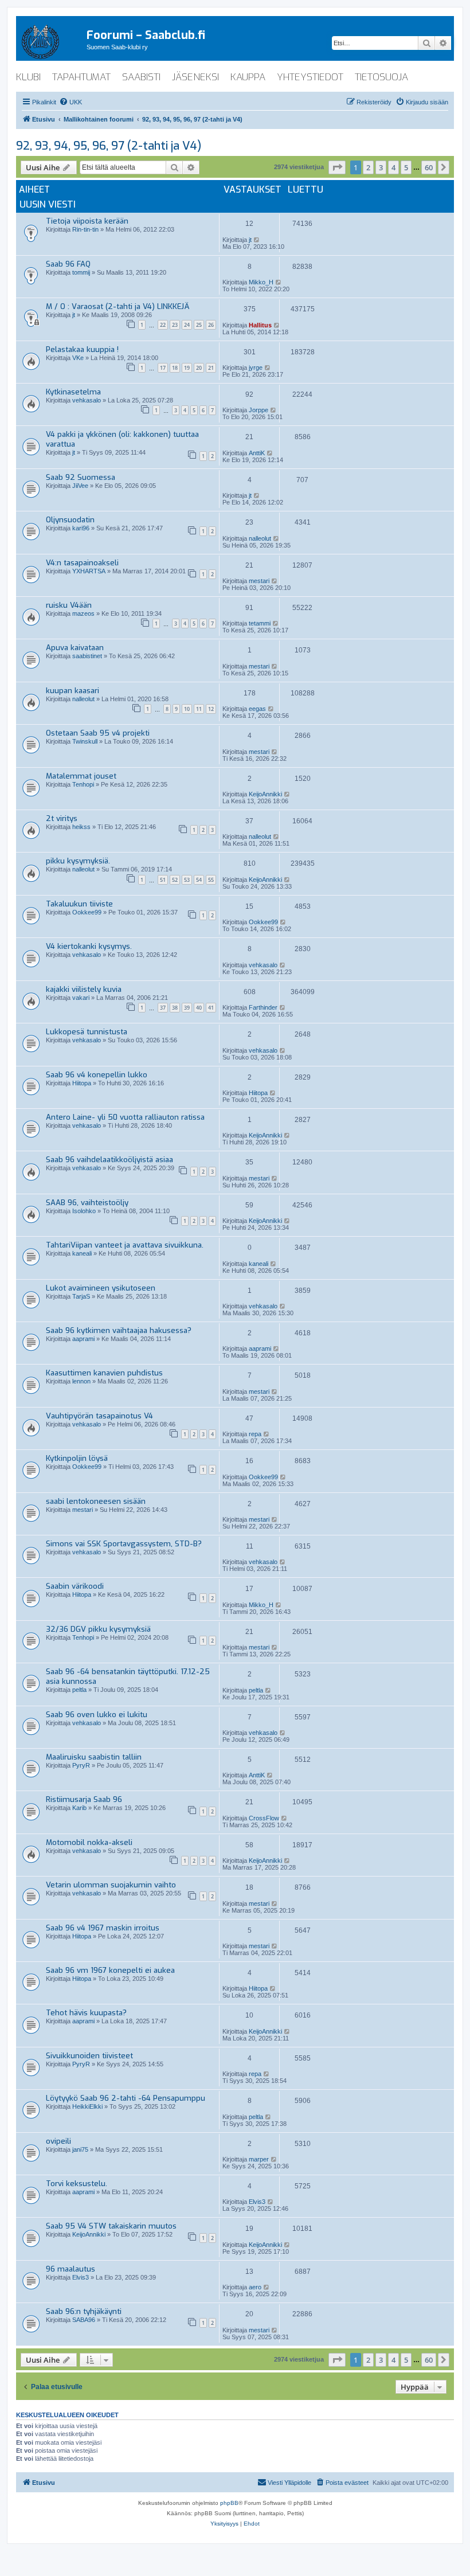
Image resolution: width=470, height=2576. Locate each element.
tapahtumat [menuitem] (81, 77)
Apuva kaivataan (75, 648)
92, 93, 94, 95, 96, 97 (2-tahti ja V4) (109, 146)
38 (175, 1008)
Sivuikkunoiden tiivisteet (89, 2056)
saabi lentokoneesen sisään (96, 1501)
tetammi (260, 623)
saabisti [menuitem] (141, 77)
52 (175, 880)
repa (255, 1434)
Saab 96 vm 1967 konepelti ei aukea (110, 1970)
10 (187, 709)
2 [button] (368, 167)
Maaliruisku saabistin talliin (94, 1757)
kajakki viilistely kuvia (84, 989)
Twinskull (85, 741)
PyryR (81, 1765)
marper (259, 2159)
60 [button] (429, 167)
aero (255, 2287)
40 (199, 1008)
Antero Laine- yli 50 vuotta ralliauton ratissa (125, 1117)
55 (211, 880)
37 (163, 1008)
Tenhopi (83, 784)
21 (211, 368)
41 (211, 1008)
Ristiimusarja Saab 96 (84, 1799)
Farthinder (263, 1007)
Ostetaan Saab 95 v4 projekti (98, 733)
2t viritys (62, 818)
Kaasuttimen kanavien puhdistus (104, 1373)
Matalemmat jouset (81, 776)
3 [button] (381, 167)
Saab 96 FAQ (68, 264)
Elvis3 (257, 2202)
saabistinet (87, 656)
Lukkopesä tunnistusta (87, 1032)
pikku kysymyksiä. (78, 861)
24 (187, 325)
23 (175, 325)
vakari (81, 998)
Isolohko (84, 1211)
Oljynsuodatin (70, 520)
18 (175, 368)
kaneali (82, 1253)
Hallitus (260, 325)
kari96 (81, 528)
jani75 (80, 2149)
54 (199, 880)
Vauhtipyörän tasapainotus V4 (99, 1416)
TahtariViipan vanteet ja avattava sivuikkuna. (125, 1245)
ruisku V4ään (69, 605)
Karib (79, 1808)
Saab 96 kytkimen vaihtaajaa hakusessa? (119, 1330)
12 (211, 709)
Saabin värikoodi (75, 1586)
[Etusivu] (51, 40)
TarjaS (81, 1296)
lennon (81, 1381)
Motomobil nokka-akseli (89, 1842)
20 (199, 368)
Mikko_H (261, 282)
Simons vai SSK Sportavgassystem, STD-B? (124, 1544)
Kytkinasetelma (73, 392)
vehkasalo (87, 400)
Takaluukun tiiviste (79, 904)
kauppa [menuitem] (248, 77)
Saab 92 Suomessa (81, 477)
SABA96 (84, 2320)
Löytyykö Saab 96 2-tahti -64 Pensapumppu (126, 2098)
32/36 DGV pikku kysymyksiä (98, 1629)
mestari (259, 581)
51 (163, 880)
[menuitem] (70, 102)
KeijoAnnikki (265, 794)
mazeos (83, 613)
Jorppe (258, 410)
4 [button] (393, 167)
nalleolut (260, 538)
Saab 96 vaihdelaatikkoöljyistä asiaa (109, 1160)
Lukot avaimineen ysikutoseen (101, 1288)
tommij (81, 272)
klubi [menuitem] (28, 77)
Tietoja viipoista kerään (87, 221)
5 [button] (406, 167)
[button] (337, 167)
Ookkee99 (87, 912)
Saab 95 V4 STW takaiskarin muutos (111, 2226)
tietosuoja (381, 77)
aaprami (83, 1339)
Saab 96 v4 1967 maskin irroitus (103, 1928)
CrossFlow (264, 1818)
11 (199, 709)
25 (199, 325)
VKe (78, 358)
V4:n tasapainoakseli (82, 563)
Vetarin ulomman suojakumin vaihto (111, 1885)
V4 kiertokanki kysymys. (89, 946)
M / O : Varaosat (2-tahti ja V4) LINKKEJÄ (118, 306)
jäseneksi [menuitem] (195, 77)
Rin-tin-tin (85, 229)
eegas (257, 709)
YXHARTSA (89, 571)
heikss (81, 827)
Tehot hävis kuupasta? (86, 2013)
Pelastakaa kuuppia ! (82, 349)
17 (163, 368)
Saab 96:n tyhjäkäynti (84, 2311)
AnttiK (257, 453)
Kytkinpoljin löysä (77, 1458)
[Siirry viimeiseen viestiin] (257, 240)
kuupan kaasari (73, 691)
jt (250, 240)
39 (187, 1008)
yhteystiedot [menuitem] (310, 77)
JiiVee (80, 486)
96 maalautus (70, 2269)
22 (163, 325)
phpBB (229, 2503)
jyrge (256, 368)
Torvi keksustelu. (77, 2184)
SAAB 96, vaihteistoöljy (87, 1203)
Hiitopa (82, 1083)
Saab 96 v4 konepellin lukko (97, 1075)
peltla (79, 1690)
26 (211, 325)
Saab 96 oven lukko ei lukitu (97, 1715)
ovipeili (58, 2141)
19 (187, 368)
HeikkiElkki (87, 2106)
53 (187, 880)
